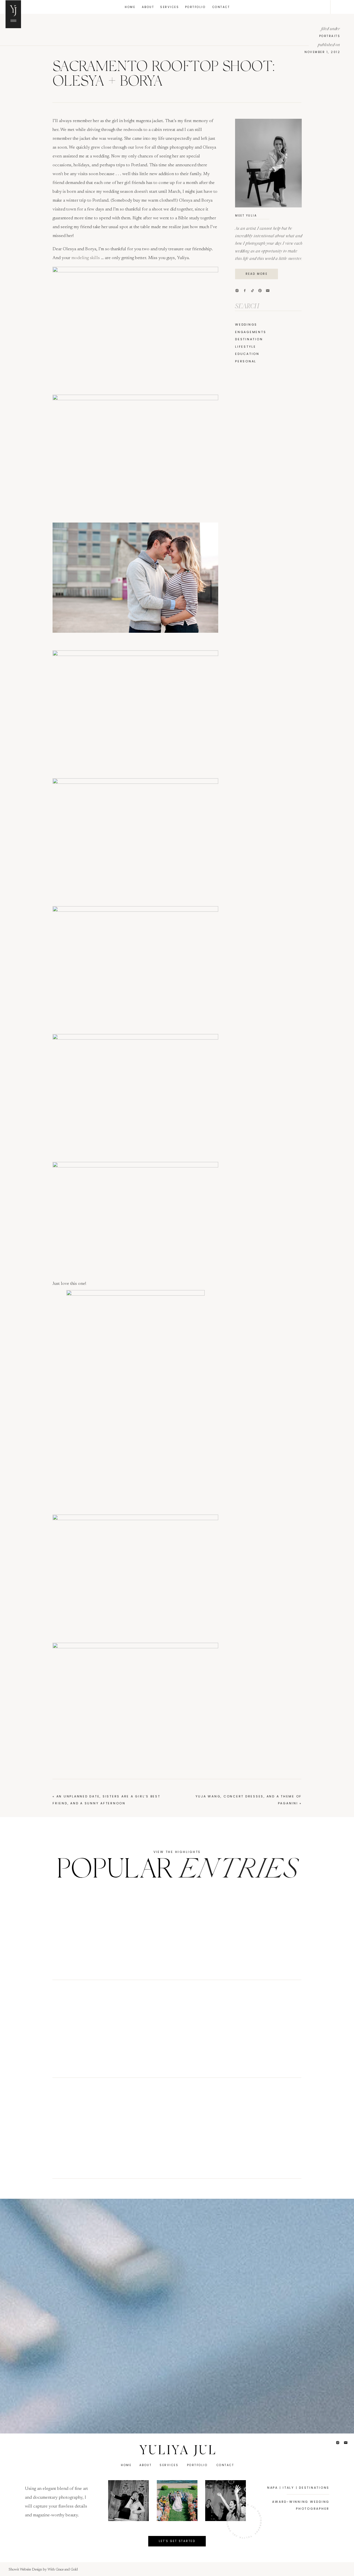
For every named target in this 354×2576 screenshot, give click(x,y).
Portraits (330, 36)
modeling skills (86, 258)
